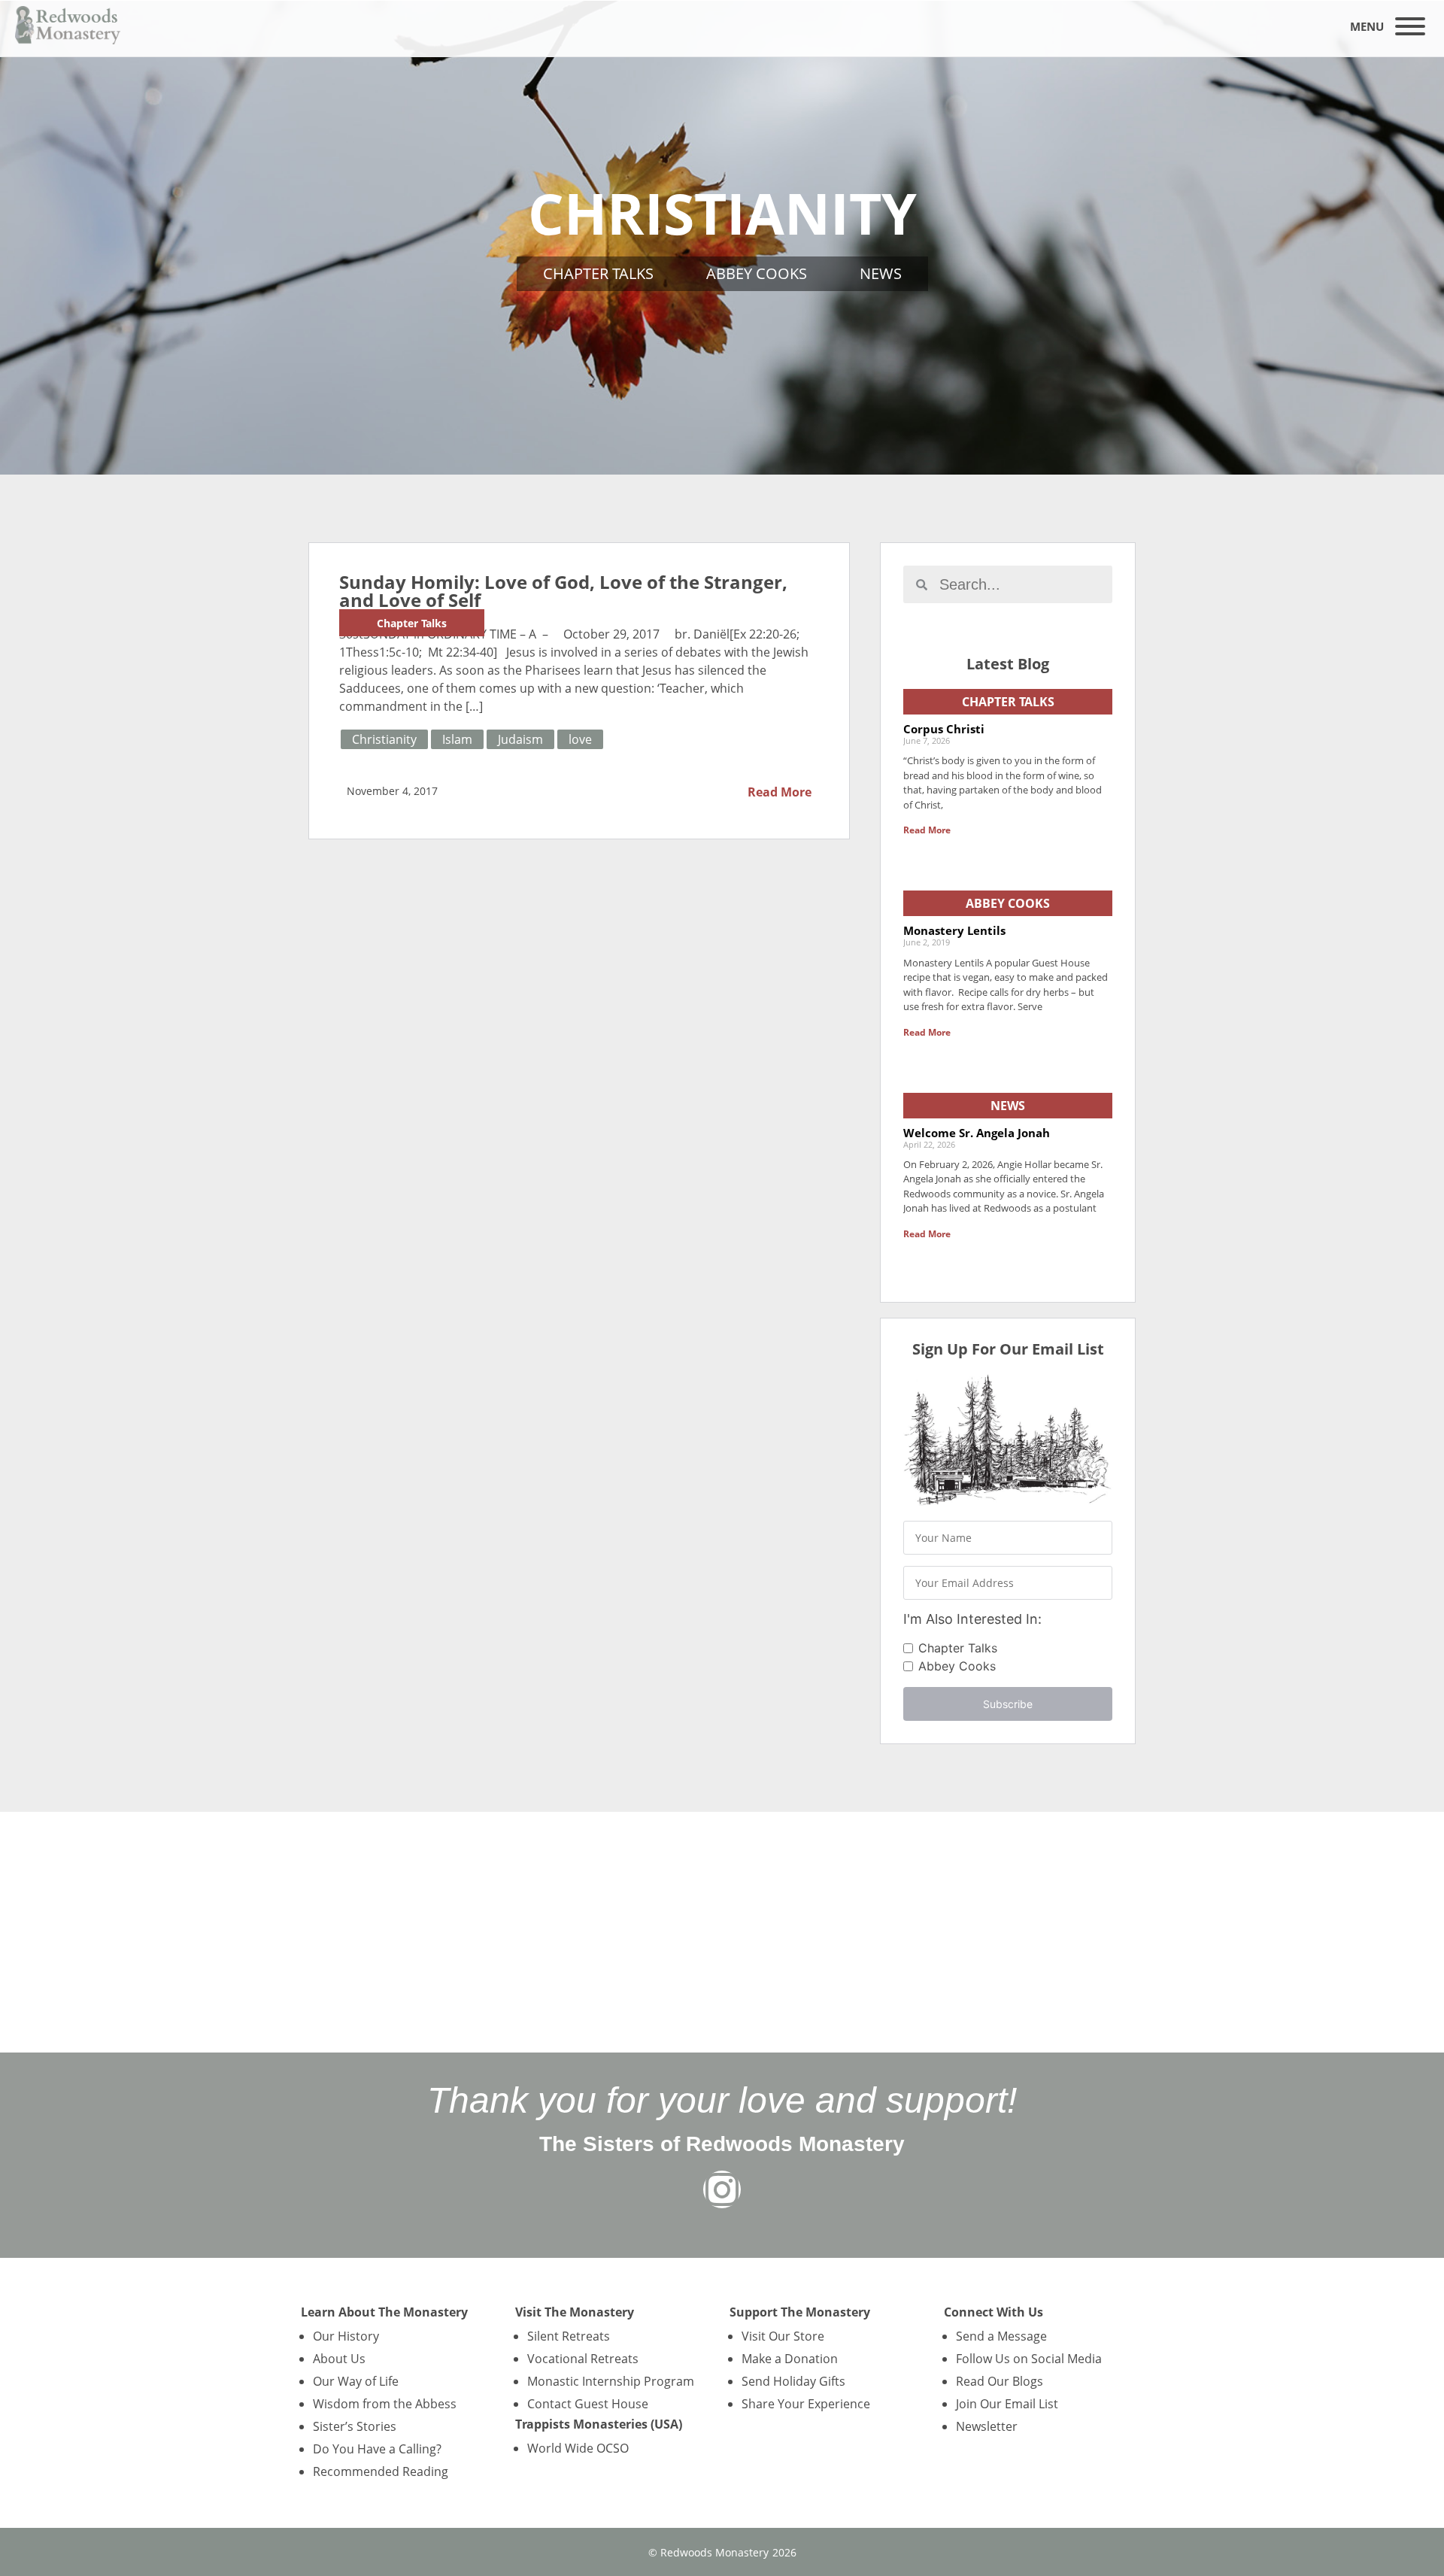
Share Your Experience (806, 2404)
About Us (339, 2359)
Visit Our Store (783, 2336)
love (580, 739)
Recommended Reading (381, 2471)
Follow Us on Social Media (1029, 2359)
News (881, 273)
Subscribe (1008, 1704)
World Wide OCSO (578, 2448)
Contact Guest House (588, 2404)
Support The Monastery (800, 2312)
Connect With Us (994, 2312)
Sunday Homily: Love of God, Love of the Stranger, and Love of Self (563, 591)
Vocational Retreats (583, 2359)
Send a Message (1001, 2336)
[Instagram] (722, 2189)
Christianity (384, 739)
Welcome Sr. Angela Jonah (977, 1133)
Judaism (520, 739)
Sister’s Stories (355, 2426)
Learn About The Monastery (384, 2312)
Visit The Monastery (575, 2312)
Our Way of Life (356, 2381)
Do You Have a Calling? (377, 2449)
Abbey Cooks (757, 273)
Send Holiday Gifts (793, 2381)
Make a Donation (790, 2359)
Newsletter (987, 2426)
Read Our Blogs (1000, 2381)
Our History (346, 2336)
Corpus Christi (944, 729)
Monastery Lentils (954, 930)
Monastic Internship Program (611, 2381)
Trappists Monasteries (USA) (599, 2424)
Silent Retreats (569, 2336)
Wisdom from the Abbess (385, 2404)
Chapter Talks (598, 273)
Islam (457, 739)
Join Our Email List (1007, 2404)
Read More (780, 792)
